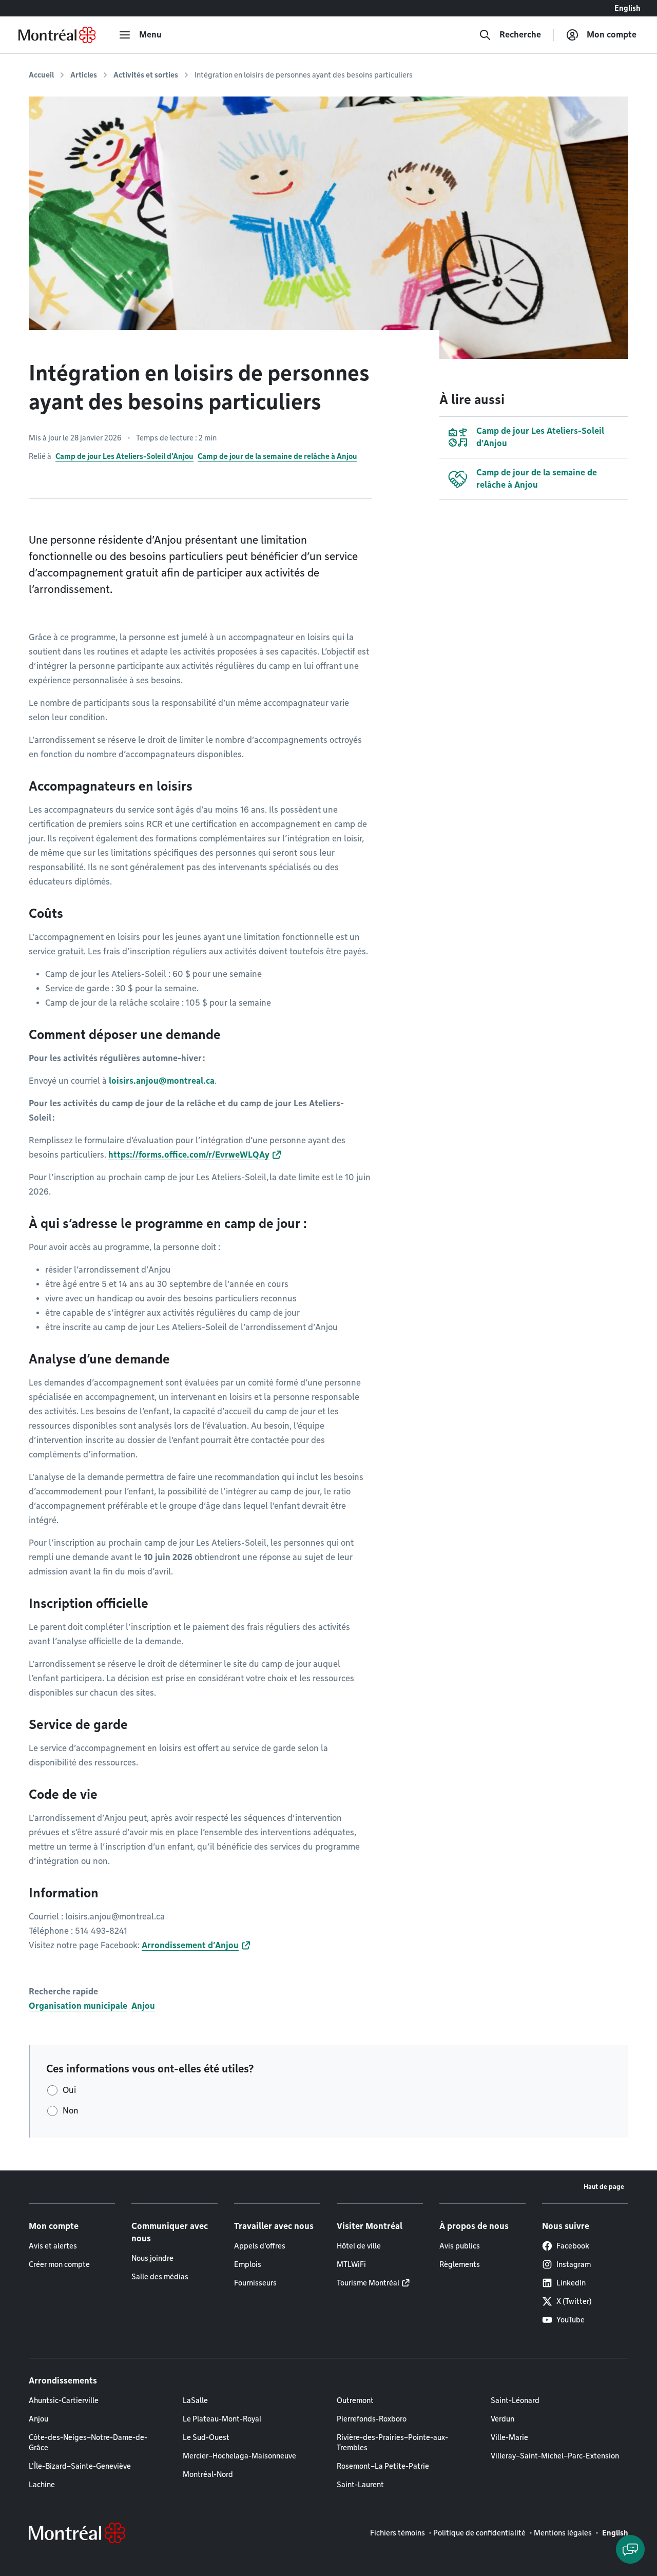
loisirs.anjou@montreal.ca (162, 1081)
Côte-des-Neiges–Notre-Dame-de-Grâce (88, 2443)
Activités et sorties (146, 75)
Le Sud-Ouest (206, 2437)
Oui (69, 2090)
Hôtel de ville (359, 2246)
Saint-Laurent (360, 2485)
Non (71, 2111)
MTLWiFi (351, 2264)
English (627, 8)
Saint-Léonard (515, 2400)
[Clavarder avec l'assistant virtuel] (630, 2549)
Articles (84, 75)
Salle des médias (160, 2277)
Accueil (41, 75)
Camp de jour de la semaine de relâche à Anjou (277, 456)
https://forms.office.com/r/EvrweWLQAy (189, 1155)
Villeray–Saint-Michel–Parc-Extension (555, 2456)
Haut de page (604, 2187)
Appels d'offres (260, 2246)
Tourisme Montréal (368, 2283)
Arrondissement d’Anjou (190, 1945)
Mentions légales (563, 2533)
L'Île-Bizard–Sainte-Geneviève (80, 2466)
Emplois (248, 2264)
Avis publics (460, 2246)
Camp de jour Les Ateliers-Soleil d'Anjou (124, 456)
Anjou (143, 2006)
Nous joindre (152, 2258)
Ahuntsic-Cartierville (64, 2400)
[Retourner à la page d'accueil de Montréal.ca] (57, 35)
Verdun (503, 2419)
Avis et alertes (53, 2246)
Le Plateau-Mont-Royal (222, 2419)
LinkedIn (571, 2283)
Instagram (574, 2264)
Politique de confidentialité (479, 2533)
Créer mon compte (59, 2264)
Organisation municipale (78, 2006)
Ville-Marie (509, 2437)
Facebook (573, 2246)
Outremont (355, 2400)
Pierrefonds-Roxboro (372, 2419)
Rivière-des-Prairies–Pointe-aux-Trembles (392, 2443)
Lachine (42, 2485)
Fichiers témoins (398, 2533)
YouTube (571, 2320)
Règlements (460, 2264)
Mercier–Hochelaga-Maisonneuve (239, 2456)
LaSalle (195, 2400)
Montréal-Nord (208, 2474)
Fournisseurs (255, 2283)
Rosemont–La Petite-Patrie (383, 2466)
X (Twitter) (574, 2301)
